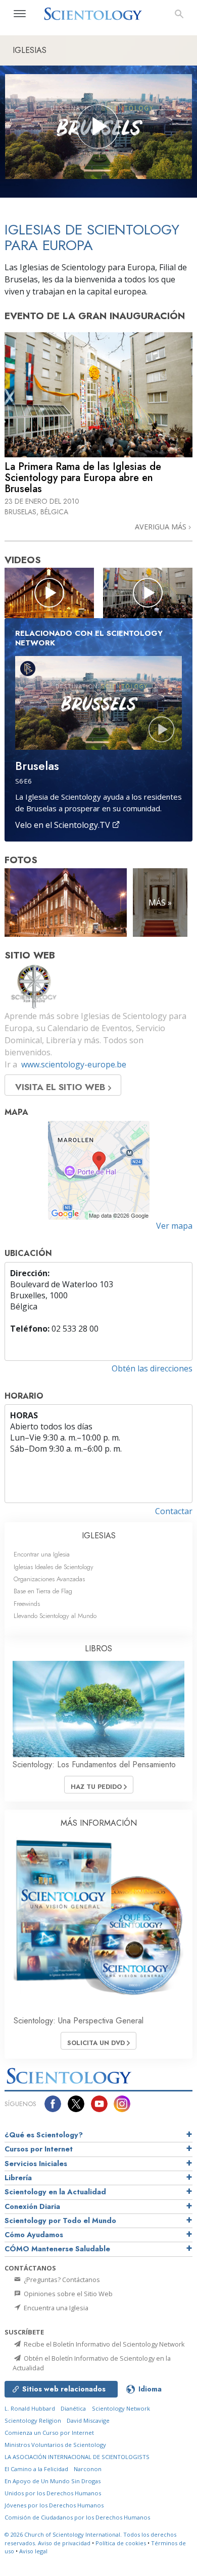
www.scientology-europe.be (74, 1064)
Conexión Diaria (32, 2206)
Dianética (73, 2408)
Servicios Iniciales (36, 2164)
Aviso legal (33, 2551)
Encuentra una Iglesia (55, 2308)
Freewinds (27, 1604)
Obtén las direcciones (152, 1368)
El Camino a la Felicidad (36, 2469)
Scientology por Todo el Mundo (60, 2221)
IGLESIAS (99, 1536)
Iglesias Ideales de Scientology (54, 1567)
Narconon (88, 2469)
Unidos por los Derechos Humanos (53, 2493)
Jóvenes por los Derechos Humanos (54, 2505)
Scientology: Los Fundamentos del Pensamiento (94, 1764)
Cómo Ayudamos (34, 2235)
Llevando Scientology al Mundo (55, 1616)
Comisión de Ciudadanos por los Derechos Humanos (77, 2517)
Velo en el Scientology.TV (64, 825)
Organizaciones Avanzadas (49, 1579)
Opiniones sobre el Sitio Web (67, 2294)
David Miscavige (88, 2420)
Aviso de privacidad (64, 2543)
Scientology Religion (33, 2420)
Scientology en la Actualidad (55, 2192)
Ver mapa (174, 1226)
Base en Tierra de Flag (43, 1591)
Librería (18, 2178)
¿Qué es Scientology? (44, 2135)
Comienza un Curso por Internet (49, 2433)
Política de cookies (121, 2543)
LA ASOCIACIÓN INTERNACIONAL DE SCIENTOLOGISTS (77, 2457)
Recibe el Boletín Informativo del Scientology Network (104, 2344)
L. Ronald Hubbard (30, 2408)
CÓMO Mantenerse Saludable (57, 2249)
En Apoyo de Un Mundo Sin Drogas (53, 2481)
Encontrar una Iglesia (42, 1554)
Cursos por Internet (39, 2149)
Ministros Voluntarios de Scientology (55, 2445)
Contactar (174, 1511)
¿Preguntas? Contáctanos (61, 2280)
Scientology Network (121, 2408)
